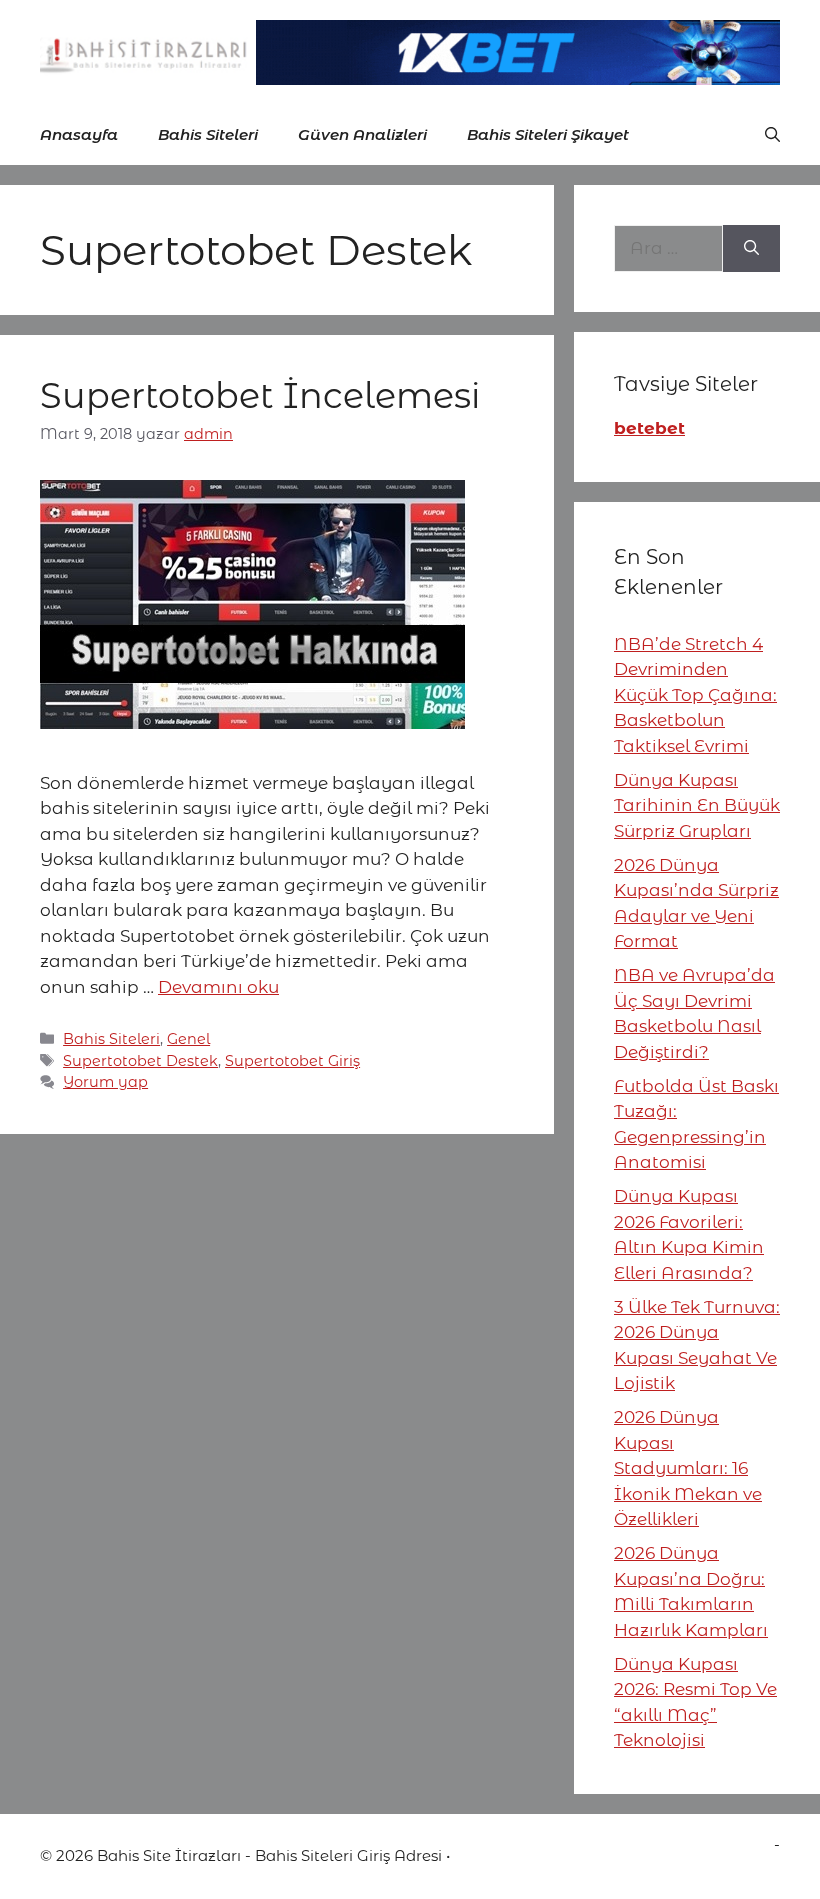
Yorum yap (105, 1082)
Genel (188, 1039)
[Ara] (751, 249)
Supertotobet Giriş (292, 1061)
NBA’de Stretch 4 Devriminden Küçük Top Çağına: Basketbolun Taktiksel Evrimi (695, 695)
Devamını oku (218, 987)
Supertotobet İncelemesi (260, 395)
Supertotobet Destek (140, 1061)
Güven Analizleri (362, 134)
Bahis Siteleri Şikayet (548, 134)
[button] (772, 135)
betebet (649, 428)
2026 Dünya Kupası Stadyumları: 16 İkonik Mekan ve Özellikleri (688, 1468)
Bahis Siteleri (208, 134)
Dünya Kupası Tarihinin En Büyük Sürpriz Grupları (697, 805)
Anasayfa (79, 134)
